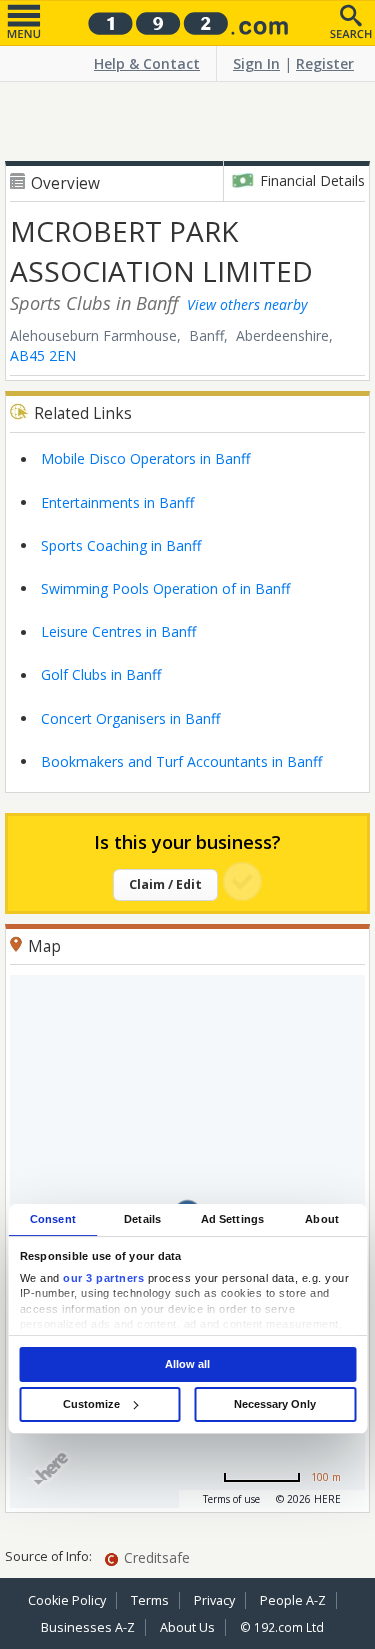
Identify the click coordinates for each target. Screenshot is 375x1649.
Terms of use (231, 1499)
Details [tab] (142, 1219)
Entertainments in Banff (117, 502)
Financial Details (312, 180)
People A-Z (293, 1600)
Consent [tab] (53, 1219)
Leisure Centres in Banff (118, 631)
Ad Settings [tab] (232, 1219)
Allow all (187, 1364)
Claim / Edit (165, 884)
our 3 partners (103, 1278)
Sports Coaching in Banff (121, 545)
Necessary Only (275, 1404)
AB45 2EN (43, 355)
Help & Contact (147, 63)
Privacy (214, 1600)
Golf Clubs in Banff (101, 674)
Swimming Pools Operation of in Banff (165, 588)
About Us (187, 1627)
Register (325, 63)
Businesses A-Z (88, 1627)
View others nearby (247, 304)
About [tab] (322, 1219)
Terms (150, 1600)
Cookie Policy (67, 1600)
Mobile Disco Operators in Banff (145, 458)
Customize (91, 1404)
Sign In (256, 63)
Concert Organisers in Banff (130, 718)
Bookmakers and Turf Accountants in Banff (181, 761)
